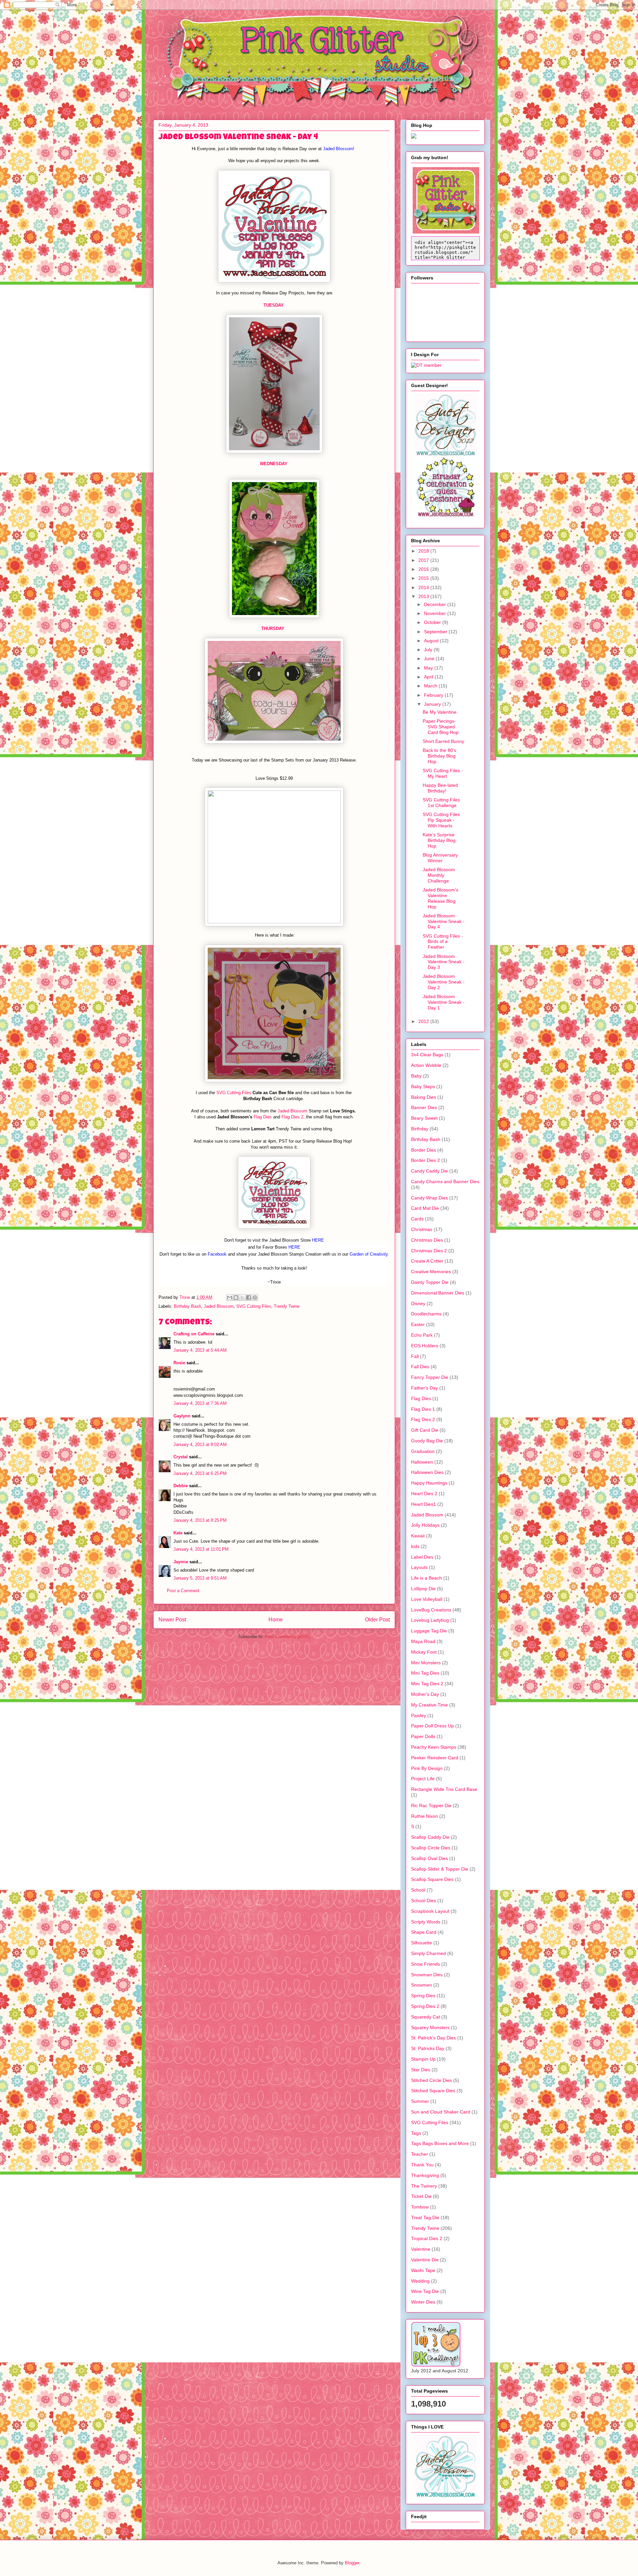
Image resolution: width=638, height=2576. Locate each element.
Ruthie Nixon (425, 1816)
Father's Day (425, 1388)
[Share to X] (242, 1297)
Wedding (420, 2281)
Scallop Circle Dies (431, 1848)
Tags (416, 2133)
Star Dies (421, 2070)
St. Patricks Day (428, 2048)
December (436, 604)
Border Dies (424, 1150)
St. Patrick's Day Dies (433, 2038)
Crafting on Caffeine (194, 1334)
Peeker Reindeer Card (435, 1758)
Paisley (419, 1715)
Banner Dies (424, 1107)
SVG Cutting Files (234, 1093)
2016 (424, 569)
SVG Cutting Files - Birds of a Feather (443, 942)
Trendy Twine (287, 1306)
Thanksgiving (425, 2175)
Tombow (420, 2207)
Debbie (181, 1486)
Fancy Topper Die (430, 1377)
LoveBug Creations (431, 1610)
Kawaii (418, 1536)
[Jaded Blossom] (445, 455)
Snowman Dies (427, 1975)
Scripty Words (426, 1922)
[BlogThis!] (236, 1297)
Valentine (421, 2249)
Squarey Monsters (430, 2027)
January (433, 704)
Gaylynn (182, 1416)
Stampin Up (423, 2059)
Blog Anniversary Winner (440, 858)
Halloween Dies (427, 1472)
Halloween (422, 1462)
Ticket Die (421, 2196)
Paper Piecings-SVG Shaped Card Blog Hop (441, 727)
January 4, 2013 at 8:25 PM (200, 1520)
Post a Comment (183, 1591)
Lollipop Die (423, 1589)
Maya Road (423, 1641)
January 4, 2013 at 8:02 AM (200, 1444)
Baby (416, 1076)
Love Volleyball (427, 1599)
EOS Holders (425, 1346)
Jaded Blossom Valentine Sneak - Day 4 (444, 921)
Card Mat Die (425, 1208)
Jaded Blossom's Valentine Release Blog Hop (440, 898)
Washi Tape (423, 2270)
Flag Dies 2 (292, 1117)
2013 (424, 596)
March (431, 686)
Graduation (423, 1451)
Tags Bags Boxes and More (440, 2143)
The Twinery (424, 2186)
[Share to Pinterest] (255, 1297)
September (436, 632)
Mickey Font (424, 1652)
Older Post (377, 1620)
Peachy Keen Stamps (434, 1747)
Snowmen (422, 1985)
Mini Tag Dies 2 (427, 1684)
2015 (424, 578)
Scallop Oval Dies (429, 1858)
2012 (424, 1021)
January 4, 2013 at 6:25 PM (200, 1473)
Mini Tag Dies (425, 1673)
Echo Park (422, 1335)
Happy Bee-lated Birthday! (440, 788)
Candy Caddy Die (429, 1171)
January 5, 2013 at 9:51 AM (200, 1578)
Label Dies (422, 1557)
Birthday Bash (187, 1306)
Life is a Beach (426, 1578)
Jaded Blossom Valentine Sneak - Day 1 (444, 1002)
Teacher (420, 2154)
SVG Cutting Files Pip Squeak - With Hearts (441, 820)
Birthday (420, 1129)
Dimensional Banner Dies (438, 1293)
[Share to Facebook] (249, 1297)
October (433, 622)
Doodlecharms (426, 1314)
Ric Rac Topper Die (431, 1805)
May (429, 668)
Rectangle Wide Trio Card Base (444, 1789)
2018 (424, 551)
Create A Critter (427, 1261)
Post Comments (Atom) (288, 1637)
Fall (415, 1356)
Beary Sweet (424, 1118)
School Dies (424, 1901)
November (436, 613)
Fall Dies (420, 1367)
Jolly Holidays (425, 1525)
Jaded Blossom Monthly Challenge (439, 875)
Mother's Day (425, 1694)
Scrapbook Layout (430, 1911)
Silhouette (422, 1943)
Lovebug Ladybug (430, 1620)
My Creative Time (429, 1705)
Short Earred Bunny (443, 741)
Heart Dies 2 (424, 1494)
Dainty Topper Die (430, 1282)
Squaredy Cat (425, 2017)
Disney (418, 1303)
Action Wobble (426, 1065)
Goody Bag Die (427, 1441)
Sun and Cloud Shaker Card (441, 2112)
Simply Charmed (428, 1953)
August (432, 641)
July (429, 650)
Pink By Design (427, 1768)
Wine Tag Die (425, 2291)
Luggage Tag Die (429, 1631)
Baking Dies (424, 1097)
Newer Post (172, 1620)
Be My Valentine (440, 712)
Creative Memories (431, 1272)
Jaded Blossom (292, 1111)
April (429, 677)
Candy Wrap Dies (429, 1198)
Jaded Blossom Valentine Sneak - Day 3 (444, 962)
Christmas (422, 1229)
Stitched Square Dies (433, 2091)
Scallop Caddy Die (430, 1837)
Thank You (422, 2165)
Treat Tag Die (425, 2217)
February (434, 695)
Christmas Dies (427, 1240)
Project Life (423, 1779)
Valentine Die (425, 2260)
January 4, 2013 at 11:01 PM (201, 1549)
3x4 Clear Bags (427, 1055)
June (430, 659)
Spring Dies (423, 1996)
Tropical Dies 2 (427, 2238)
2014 (424, 587)
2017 (424, 560)
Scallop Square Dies (432, 1879)
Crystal (181, 1457)
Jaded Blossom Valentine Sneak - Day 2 (444, 982)
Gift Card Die (425, 1430)
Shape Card (424, 1932)
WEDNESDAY (274, 464)
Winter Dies (423, 2302)
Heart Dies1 (424, 1504)
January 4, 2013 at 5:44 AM (200, 1350)
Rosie (179, 1363)
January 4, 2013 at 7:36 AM (200, 1403)
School (418, 1890)
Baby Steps (423, 1086)
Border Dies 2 (425, 1160)
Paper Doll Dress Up (432, 1726)
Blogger (352, 2563)
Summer (420, 2101)
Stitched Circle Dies (431, 2080)
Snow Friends (425, 1964)
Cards (417, 1219)
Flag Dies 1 (423, 1409)
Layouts (419, 1567)
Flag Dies (263, 1117)
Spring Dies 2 (425, 2006)
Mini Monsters (426, 1663)
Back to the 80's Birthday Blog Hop (439, 756)
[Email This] (230, 1297)
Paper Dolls (423, 1736)
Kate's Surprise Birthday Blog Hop (439, 840)
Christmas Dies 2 (429, 1251)
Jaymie (181, 1562)
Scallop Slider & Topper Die (440, 1869)
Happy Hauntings (429, 1483)
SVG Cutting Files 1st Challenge (441, 803)
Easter (418, 1324)
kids (415, 1546)
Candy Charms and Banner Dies (445, 1182)
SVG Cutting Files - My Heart (443, 773)
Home (276, 1620)
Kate (178, 1533)
